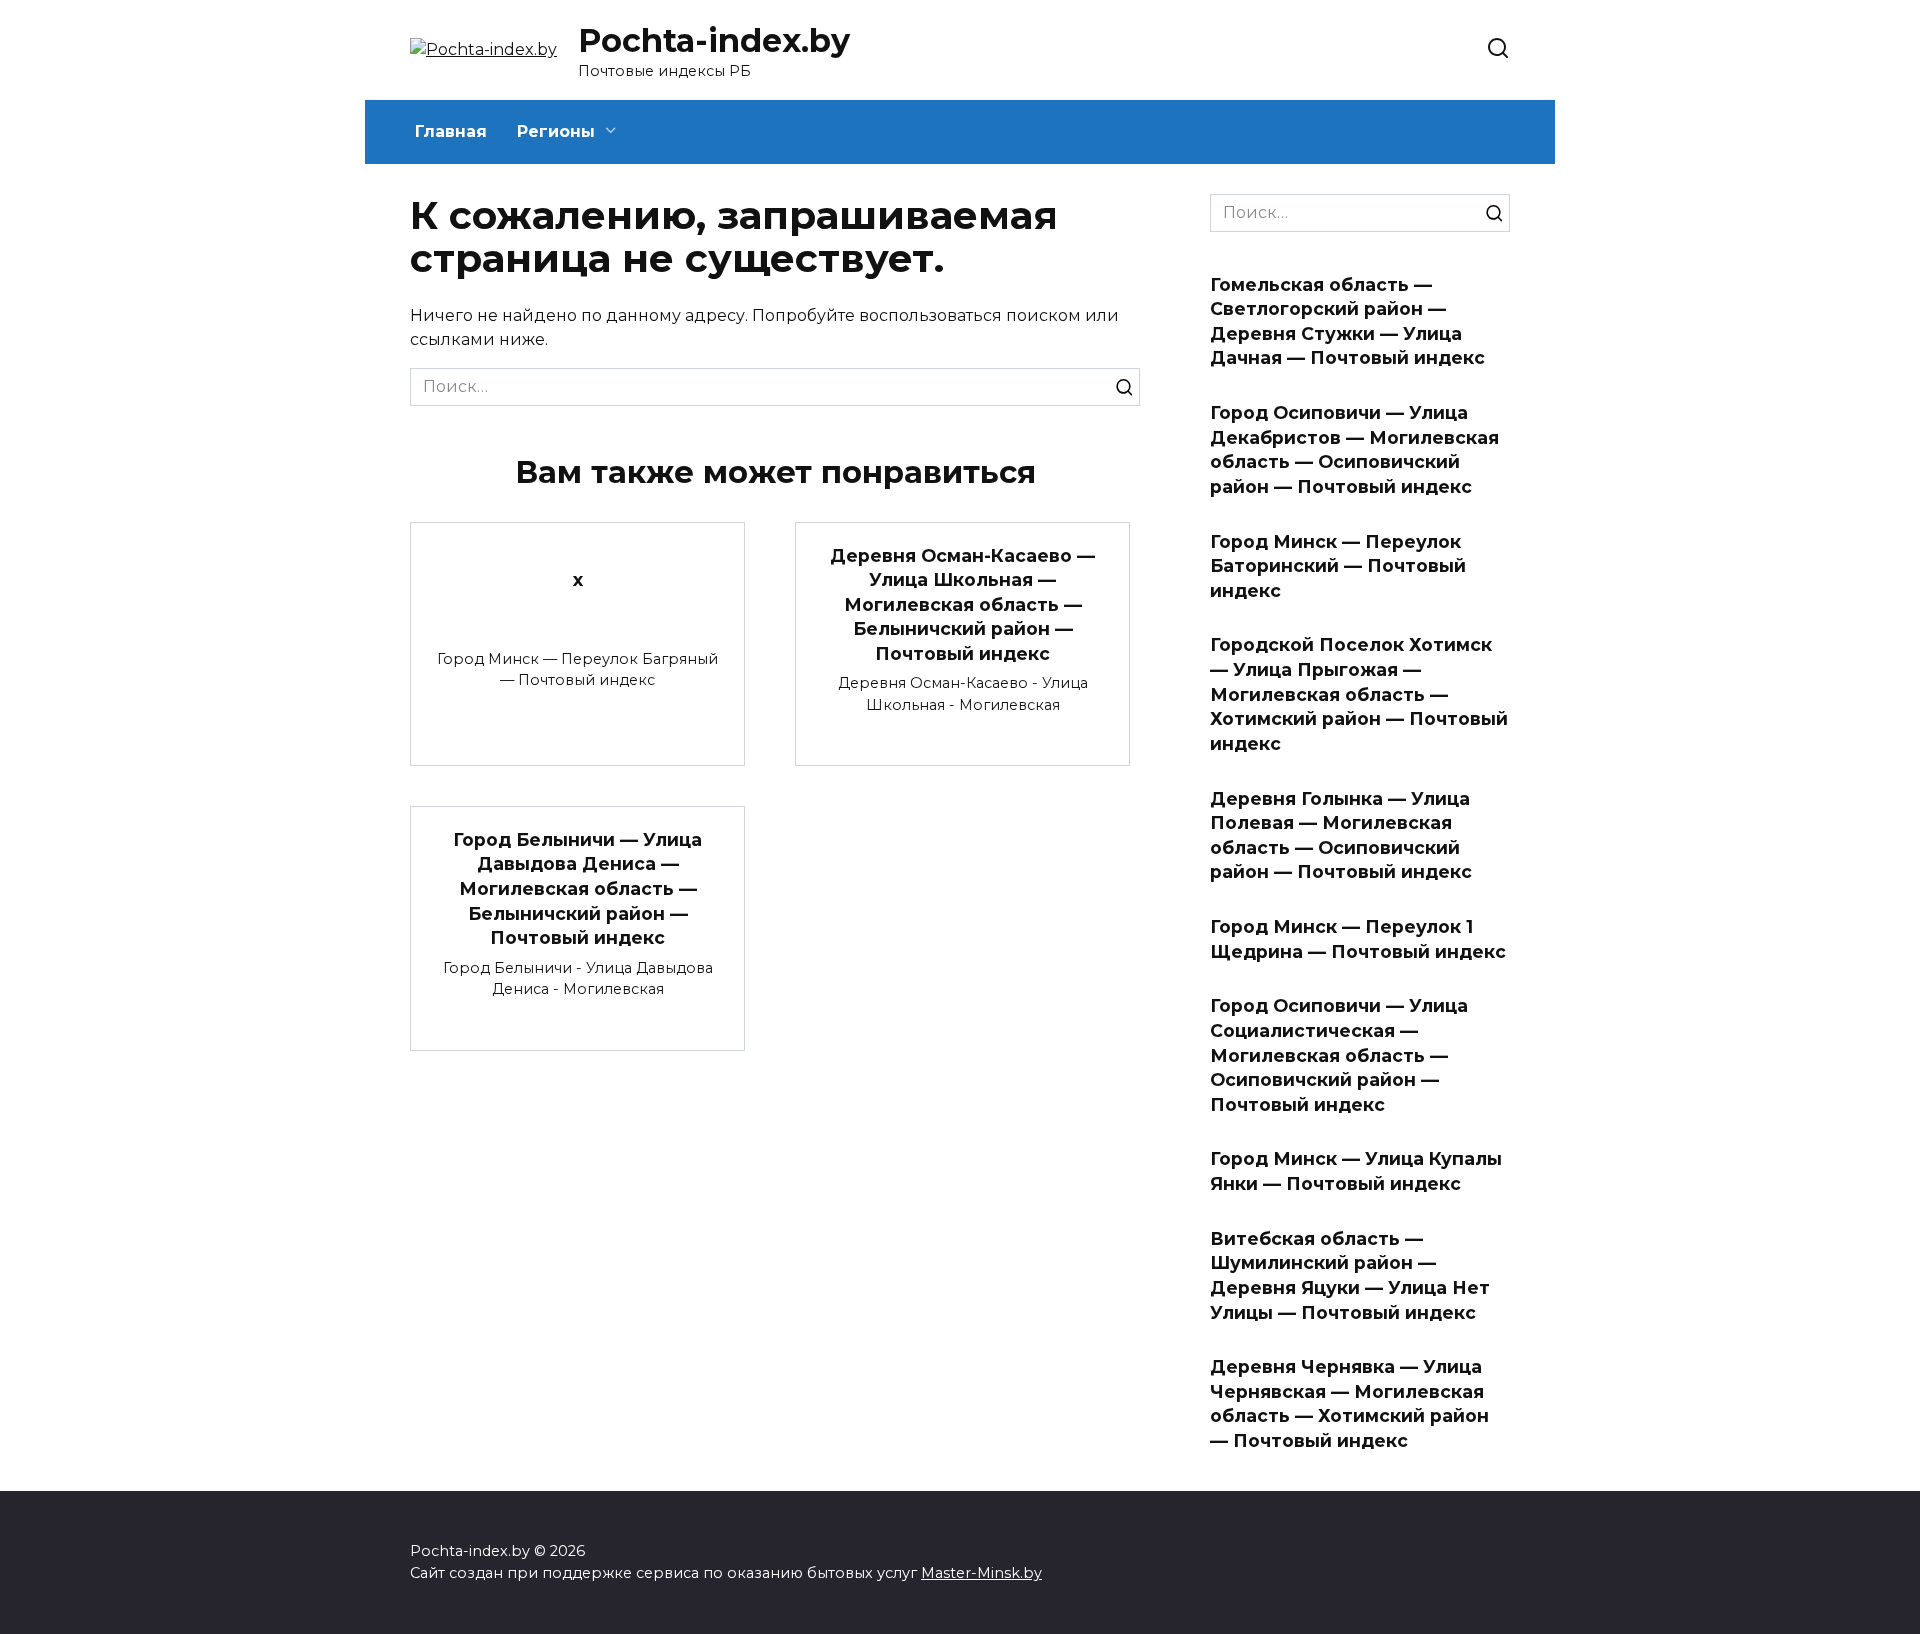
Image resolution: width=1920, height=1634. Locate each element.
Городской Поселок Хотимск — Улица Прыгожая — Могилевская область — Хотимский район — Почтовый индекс (1359, 694)
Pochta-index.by (714, 40)
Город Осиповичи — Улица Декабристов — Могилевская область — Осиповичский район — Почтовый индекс (1354, 449)
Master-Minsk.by (981, 1573)
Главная (451, 131)
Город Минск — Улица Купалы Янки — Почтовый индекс (1356, 1171)
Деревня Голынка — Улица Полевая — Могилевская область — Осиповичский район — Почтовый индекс (1341, 834)
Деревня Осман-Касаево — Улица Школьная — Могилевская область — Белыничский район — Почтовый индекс (962, 604)
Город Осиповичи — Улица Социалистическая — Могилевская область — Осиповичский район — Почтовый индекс (1339, 1055)
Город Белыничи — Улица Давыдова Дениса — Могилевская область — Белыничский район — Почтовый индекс (577, 888)
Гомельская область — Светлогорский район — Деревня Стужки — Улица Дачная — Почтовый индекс (1347, 320)
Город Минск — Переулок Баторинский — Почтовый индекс (1338, 565)
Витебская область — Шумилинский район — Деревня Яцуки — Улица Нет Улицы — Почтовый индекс (1350, 1274)
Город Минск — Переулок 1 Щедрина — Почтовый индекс (1358, 939)
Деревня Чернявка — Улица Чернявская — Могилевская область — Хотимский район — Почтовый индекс (1349, 1403)
